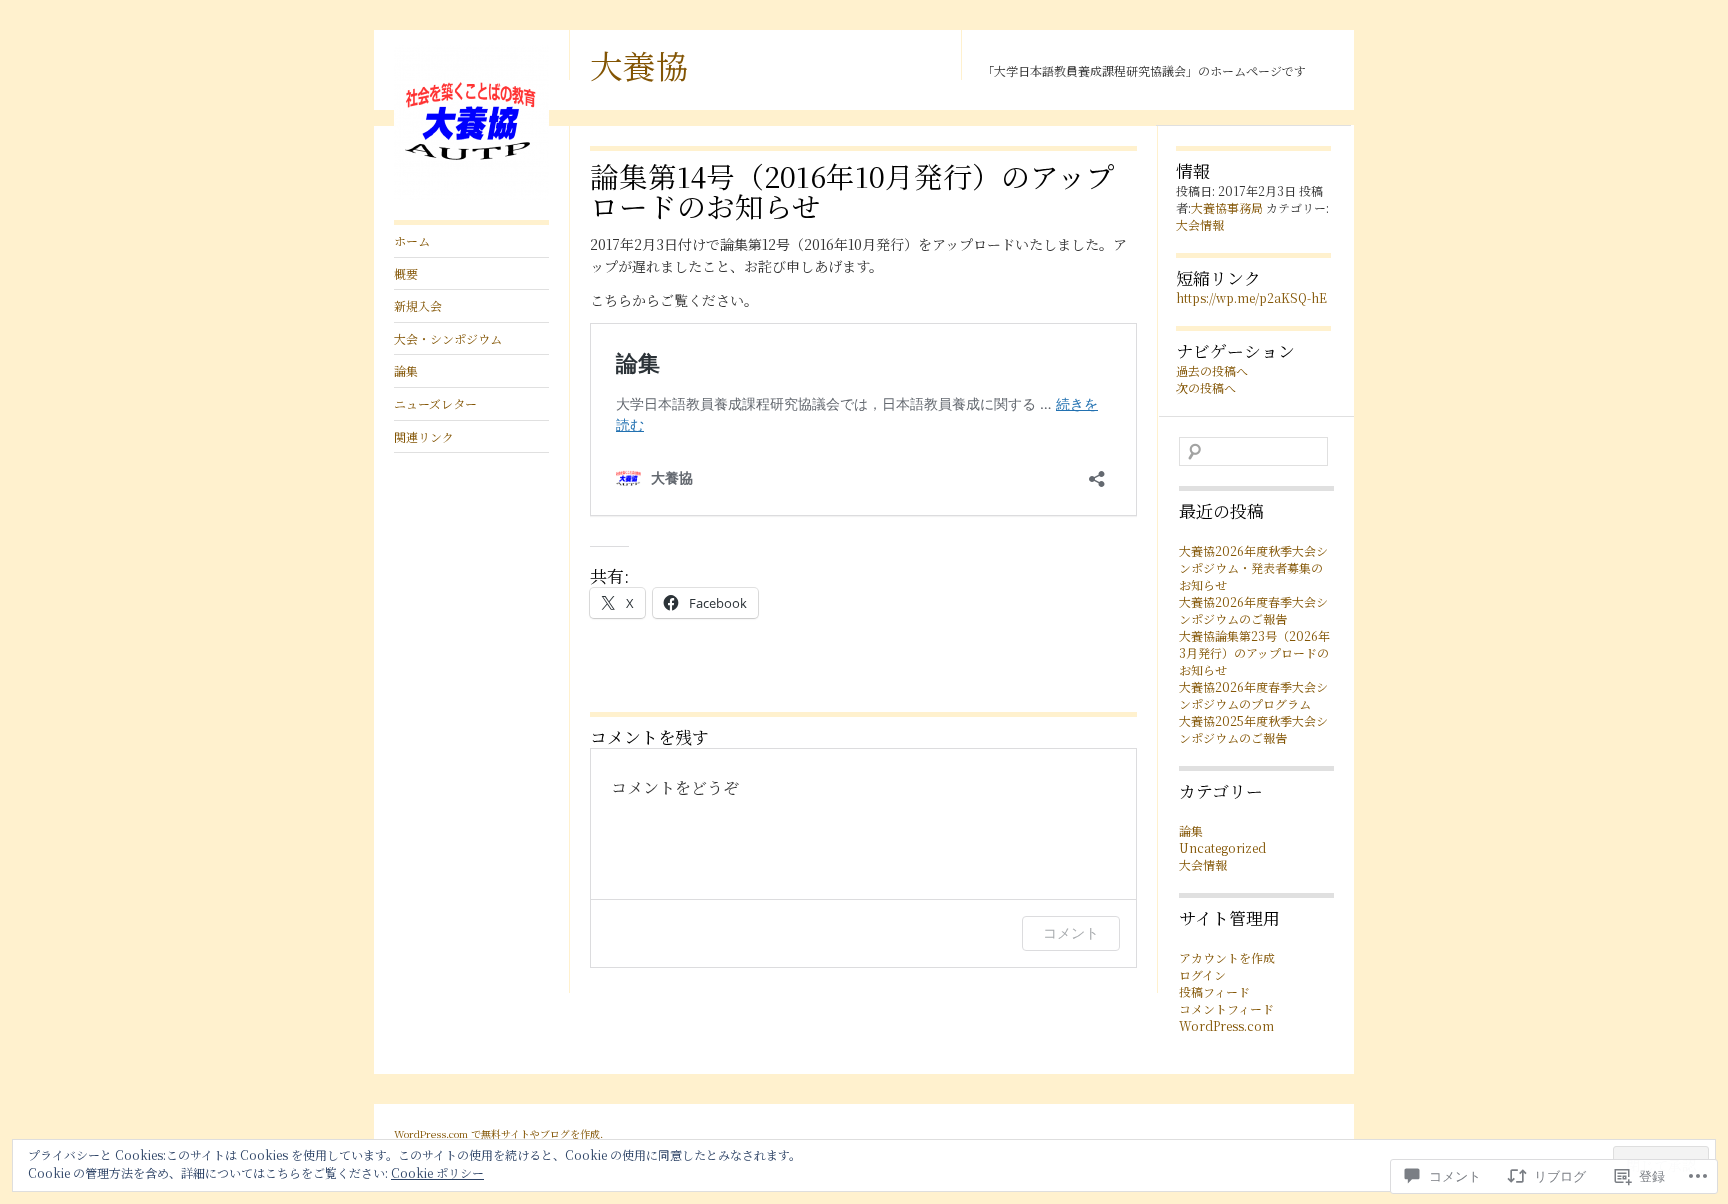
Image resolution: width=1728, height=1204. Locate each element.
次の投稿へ (1206, 387)
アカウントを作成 (1227, 957)
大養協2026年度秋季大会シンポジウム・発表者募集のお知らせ (1253, 567)
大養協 (639, 65)
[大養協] (471, 194)
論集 (406, 370)
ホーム (412, 240)
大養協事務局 (1227, 207)
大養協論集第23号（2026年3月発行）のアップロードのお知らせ (1254, 652)
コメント (1071, 932)
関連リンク (424, 436)
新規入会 (418, 305)
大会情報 (1200, 224)
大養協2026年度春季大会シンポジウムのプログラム (1253, 695)
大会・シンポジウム (448, 338)
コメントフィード (1226, 1008)
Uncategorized (1222, 847)
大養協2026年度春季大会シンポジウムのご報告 (1253, 610)
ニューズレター (435, 403)
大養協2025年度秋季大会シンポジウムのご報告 (1253, 729)
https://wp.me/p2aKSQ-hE (1251, 297)
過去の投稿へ (1212, 370)
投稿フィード (1214, 991)
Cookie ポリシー (437, 1172)
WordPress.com (1226, 1025)
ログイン (1202, 974)
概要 (406, 273)
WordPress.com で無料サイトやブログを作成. (498, 1133)
